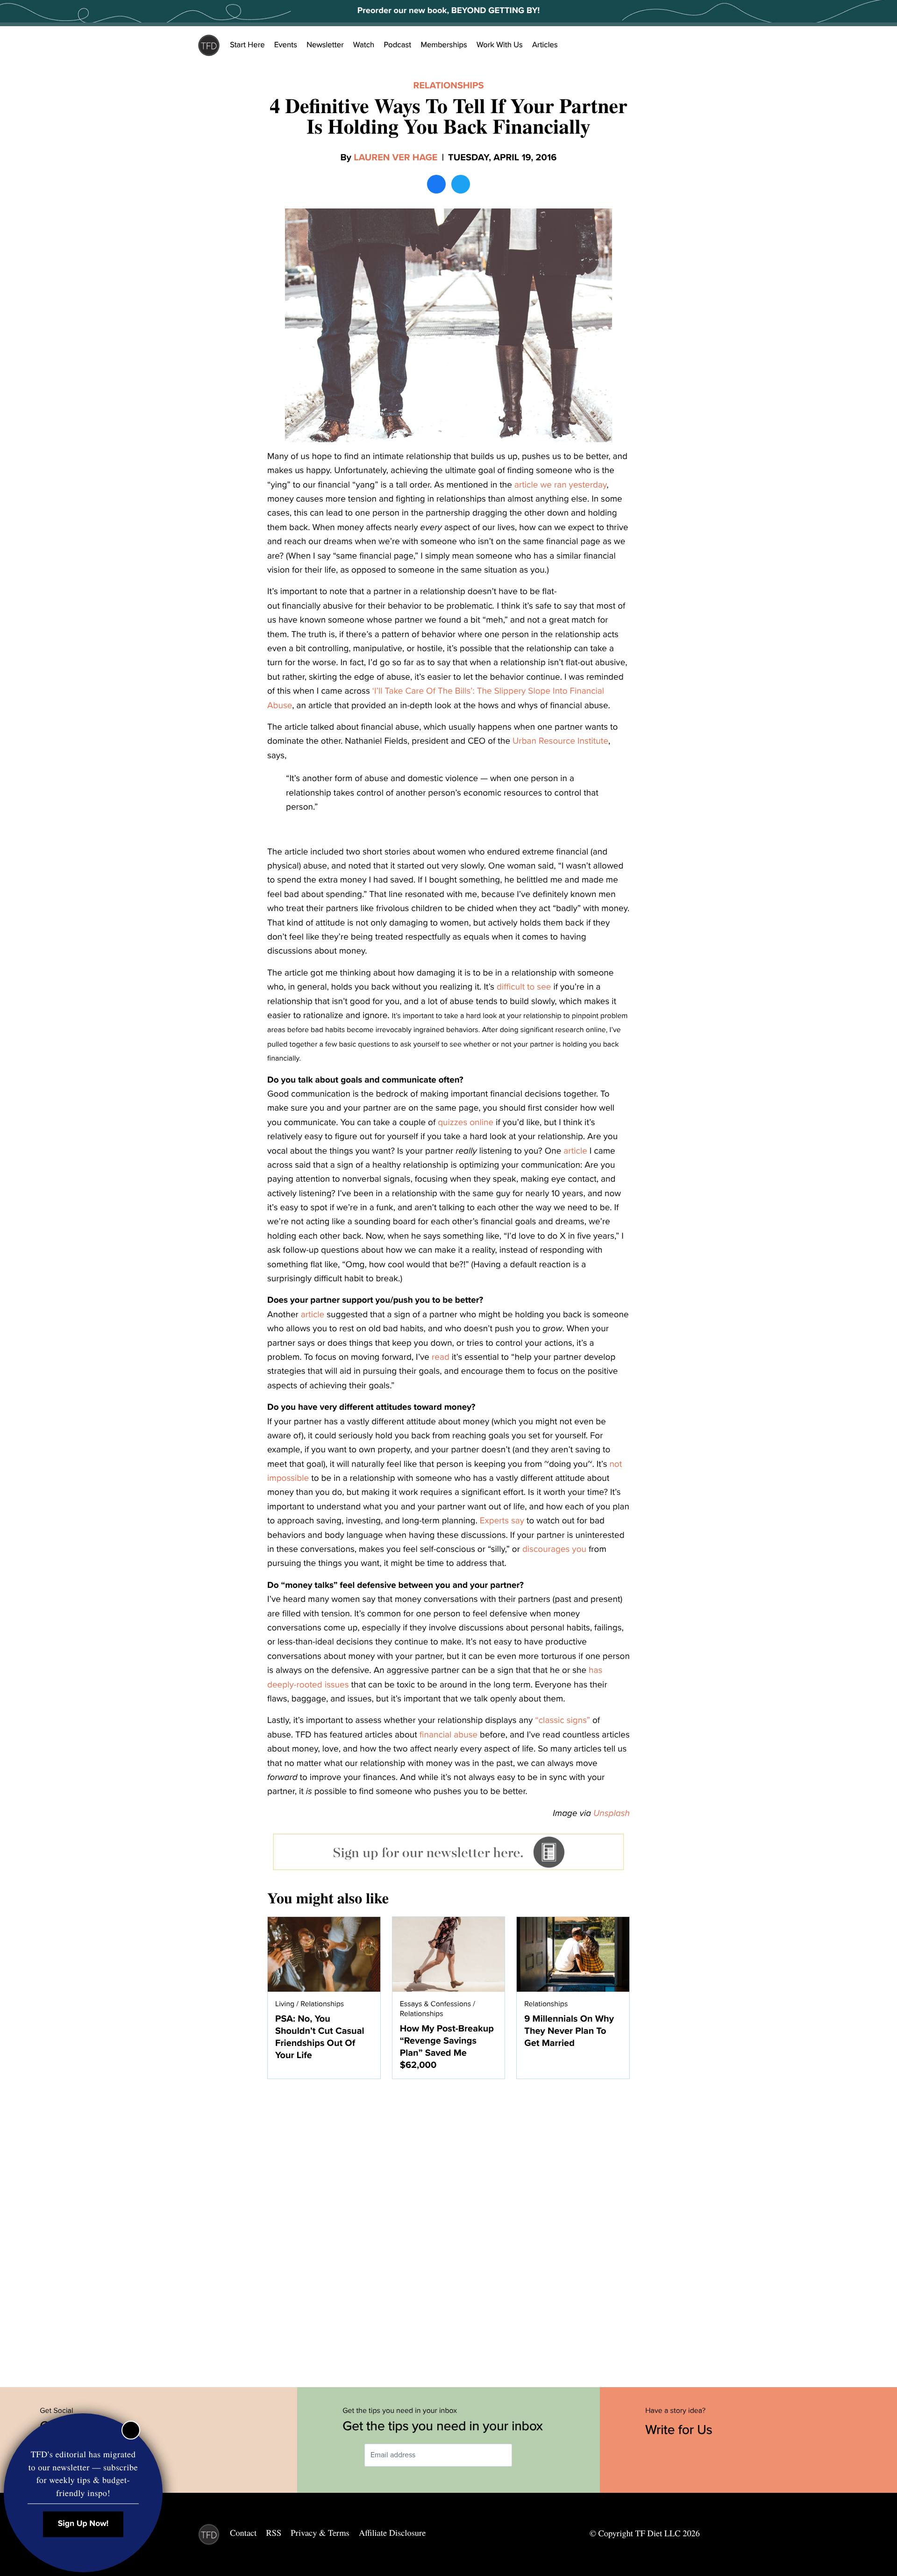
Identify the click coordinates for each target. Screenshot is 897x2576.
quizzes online (466, 1123)
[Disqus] (448, 2228)
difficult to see (524, 987)
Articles (545, 45)
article (575, 1151)
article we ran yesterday (560, 485)
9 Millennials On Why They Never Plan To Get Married (569, 2031)
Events (286, 45)
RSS (274, 2533)
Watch (364, 45)
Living (285, 2004)
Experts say (503, 1521)
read (441, 1357)
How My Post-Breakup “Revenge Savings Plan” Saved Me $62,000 (447, 2047)
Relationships (449, 86)
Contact (243, 2533)
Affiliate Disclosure (392, 2533)
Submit (526, 2455)
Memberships (444, 45)
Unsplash (612, 1814)
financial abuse (448, 1735)
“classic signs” (564, 1721)
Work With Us (500, 45)
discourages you (554, 1550)
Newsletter (325, 45)
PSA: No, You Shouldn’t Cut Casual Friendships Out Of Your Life (320, 2037)
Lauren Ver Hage (395, 158)
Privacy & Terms (320, 2533)
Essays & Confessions (435, 2004)
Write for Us (680, 2430)
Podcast (397, 45)
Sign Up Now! (83, 2524)
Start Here (247, 45)
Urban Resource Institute (560, 741)
